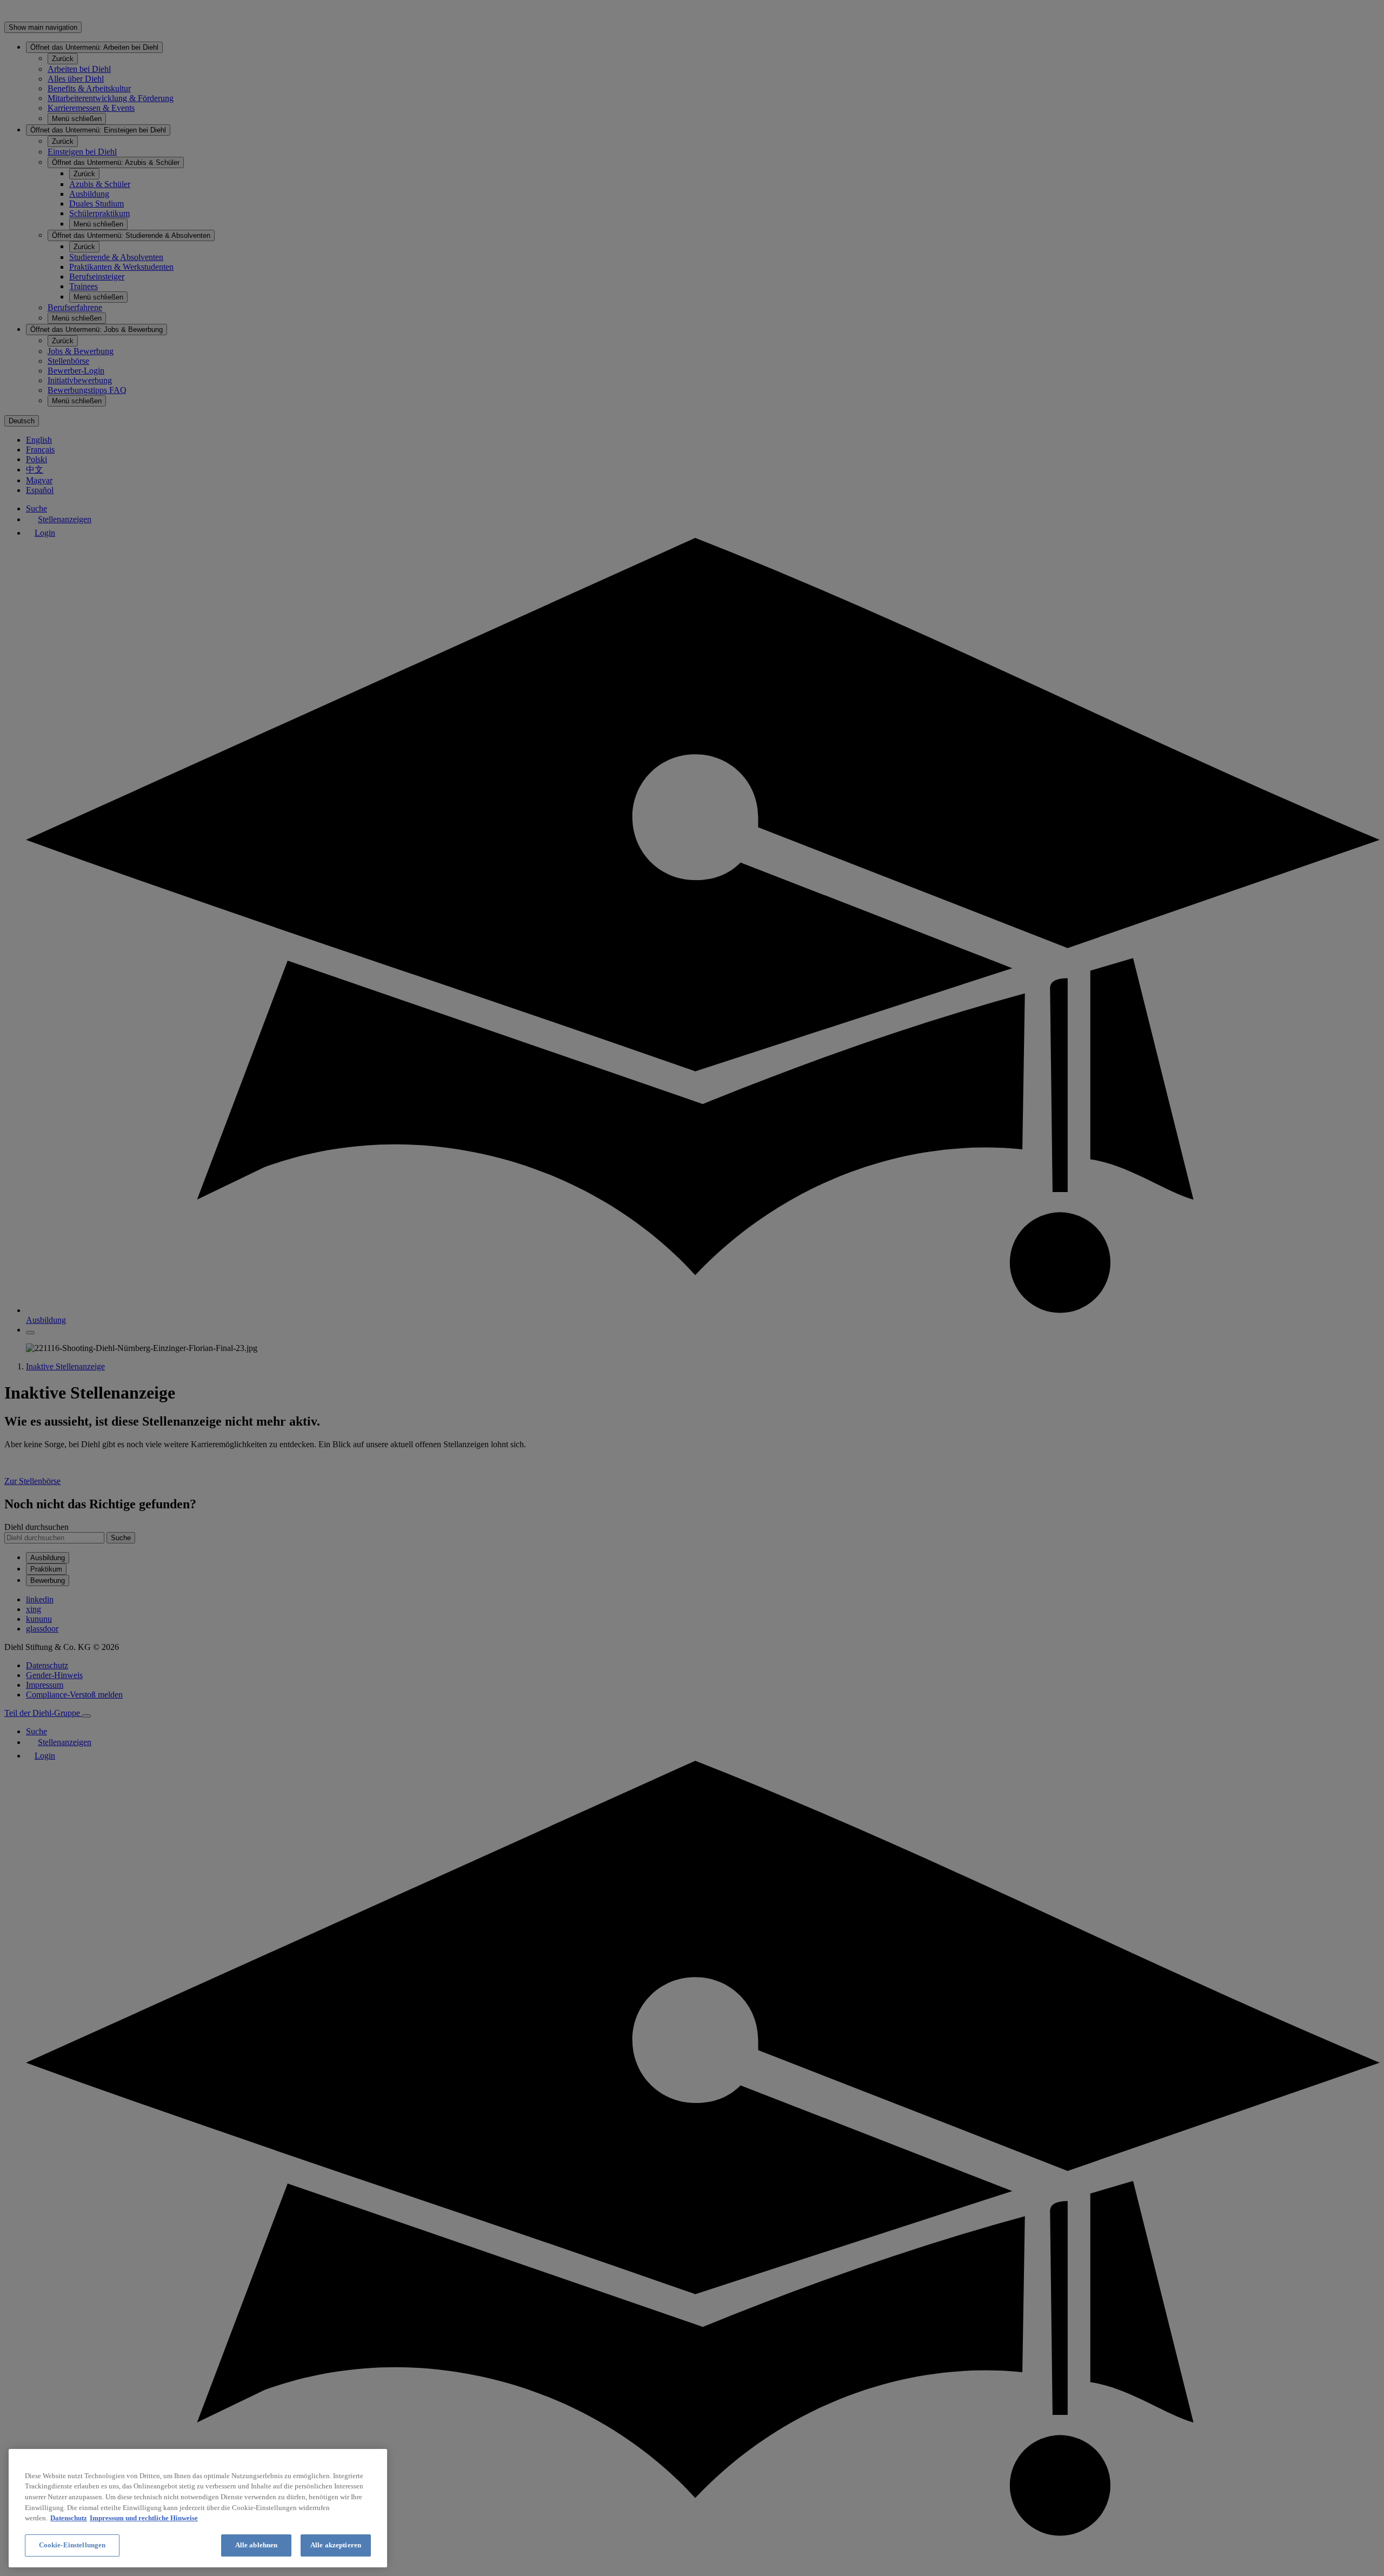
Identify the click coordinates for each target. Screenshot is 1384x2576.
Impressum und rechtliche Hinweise (144, 2518)
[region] (198, 2508)
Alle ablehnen (257, 2545)
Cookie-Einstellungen (72, 2545)
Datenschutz (69, 2518)
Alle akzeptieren (336, 2545)
